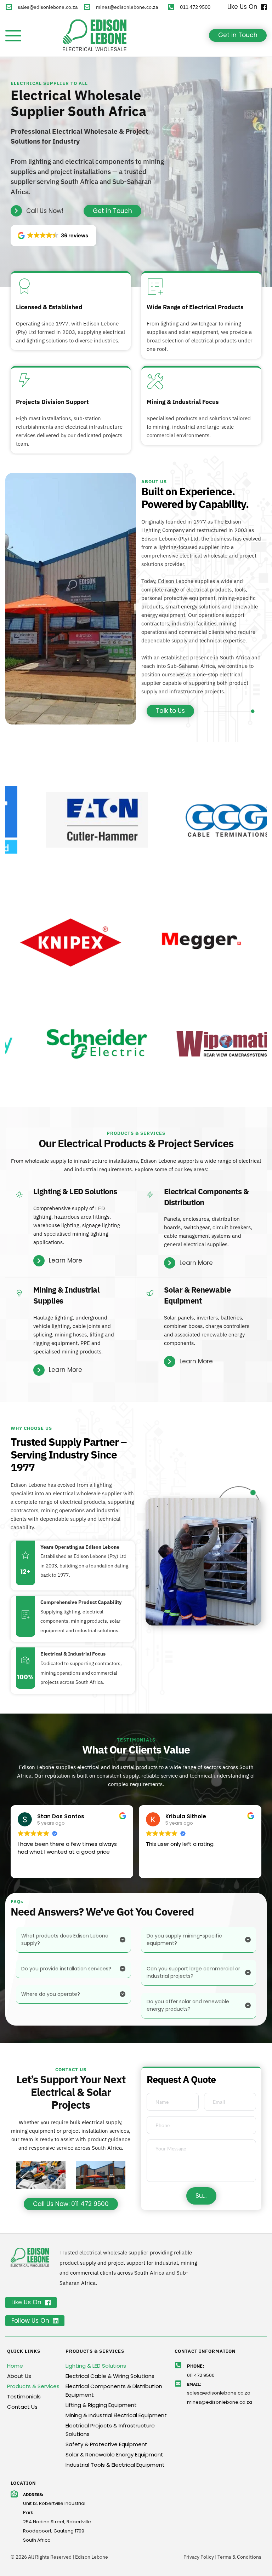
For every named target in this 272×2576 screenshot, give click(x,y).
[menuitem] (35, 2366)
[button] (13, 36)
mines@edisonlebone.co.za (127, 7)
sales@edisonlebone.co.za (48, 7)
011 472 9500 (195, 7)
